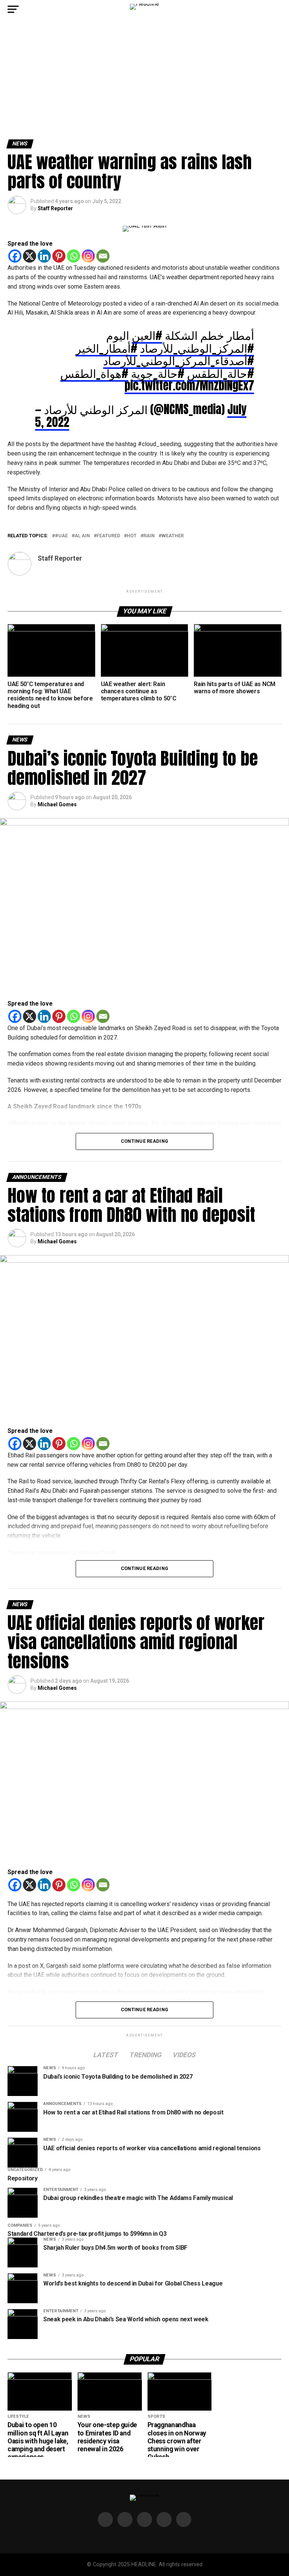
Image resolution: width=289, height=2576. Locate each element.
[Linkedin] (44, 256)
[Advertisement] (144, 83)
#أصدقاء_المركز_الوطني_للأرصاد (179, 360)
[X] (30, 256)
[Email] (103, 256)
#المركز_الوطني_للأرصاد (197, 348)
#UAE (61, 536)
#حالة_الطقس (221, 373)
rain (149, 536)
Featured (108, 536)
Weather (173, 536)
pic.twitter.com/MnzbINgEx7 (189, 385)
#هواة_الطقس (94, 373)
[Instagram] (88, 256)
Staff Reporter (55, 208)
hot (132, 536)
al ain (82, 536)
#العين (147, 335)
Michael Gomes (57, 804)
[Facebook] (15, 256)
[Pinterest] (59, 256)
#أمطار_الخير (106, 348)
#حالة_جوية (158, 373)
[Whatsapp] (74, 256)
